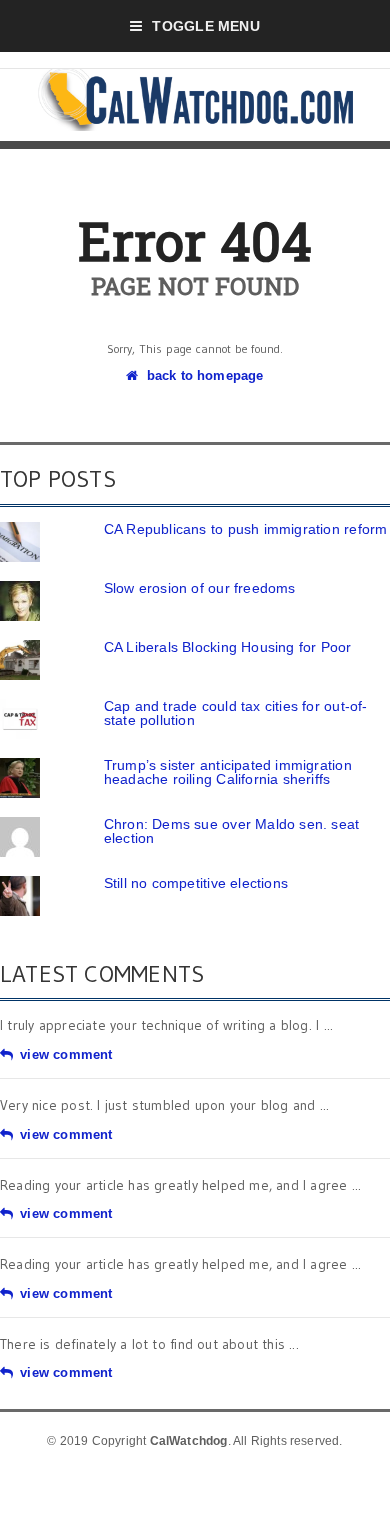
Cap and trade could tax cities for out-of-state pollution (236, 713)
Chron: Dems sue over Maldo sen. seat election (232, 831)
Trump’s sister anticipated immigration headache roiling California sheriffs (228, 772)
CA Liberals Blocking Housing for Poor (228, 647)
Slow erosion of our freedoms (200, 588)
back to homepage (205, 375)
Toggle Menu (205, 26)
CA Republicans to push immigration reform (246, 529)
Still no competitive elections (196, 883)
